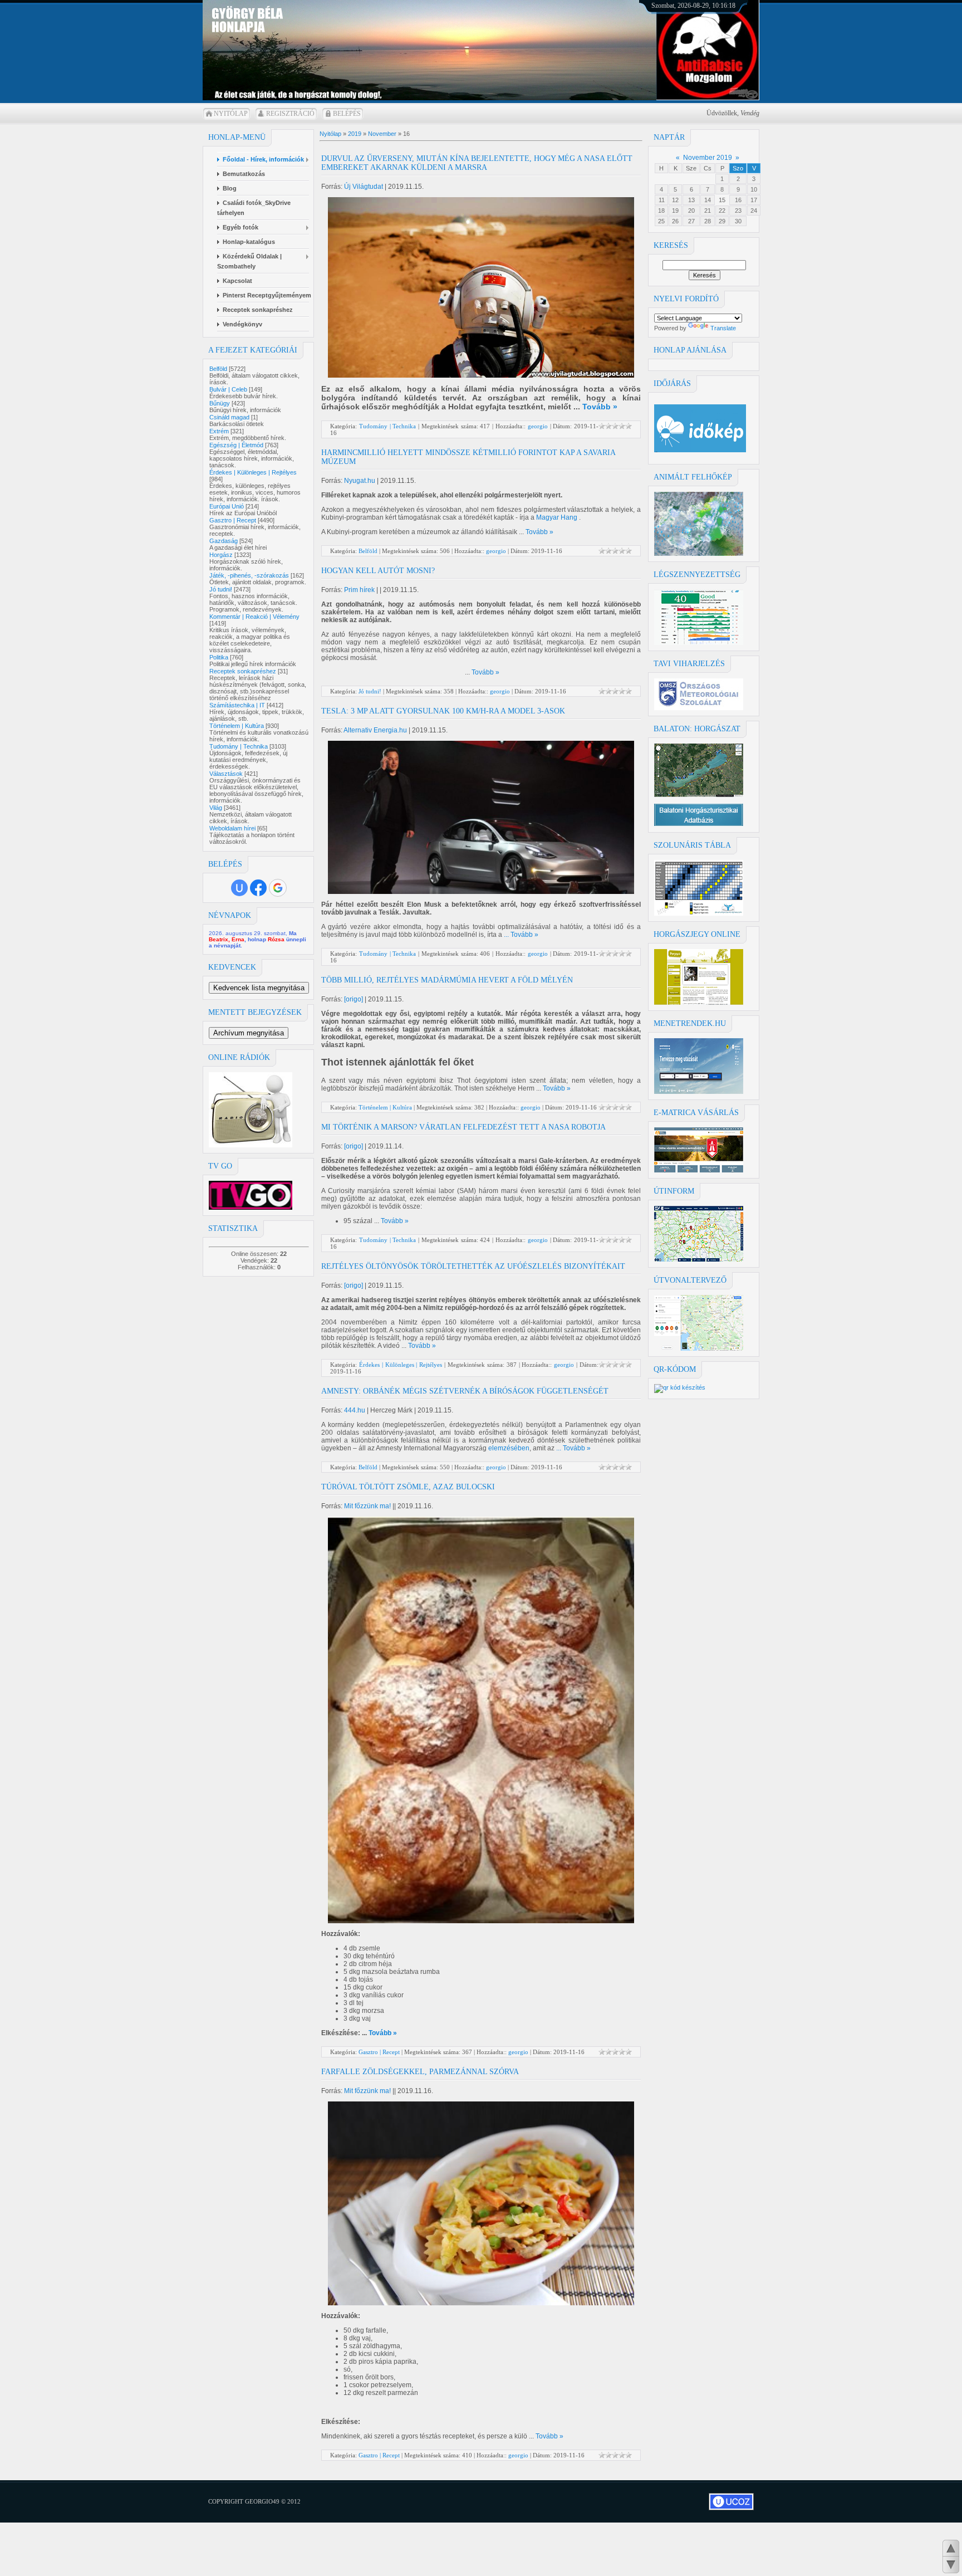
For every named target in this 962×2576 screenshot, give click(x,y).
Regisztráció (290, 114)
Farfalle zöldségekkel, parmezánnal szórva (420, 2072)
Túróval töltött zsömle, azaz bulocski (408, 1487)
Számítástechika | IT (237, 705)
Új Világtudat (364, 187)
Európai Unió (227, 506)
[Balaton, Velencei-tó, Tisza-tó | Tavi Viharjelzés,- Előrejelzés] (699, 708)
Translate (723, 328)
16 (738, 200)
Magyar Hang (558, 517)
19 (675, 211)
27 (691, 221)
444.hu (355, 1410)
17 (754, 200)
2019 (355, 134)
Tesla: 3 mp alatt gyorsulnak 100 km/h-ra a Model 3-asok (443, 711)
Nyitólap (231, 114)
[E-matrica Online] (699, 1170)
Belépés (347, 114)
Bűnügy (220, 403)
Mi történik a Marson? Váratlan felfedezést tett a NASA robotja (463, 1127)
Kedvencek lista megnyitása (259, 988)
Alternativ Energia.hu (375, 730)
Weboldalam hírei (232, 828)
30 (738, 221)
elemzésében (509, 1448)
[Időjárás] (699, 554)
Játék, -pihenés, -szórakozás (249, 575)
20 (691, 211)
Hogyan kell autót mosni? (378, 571)
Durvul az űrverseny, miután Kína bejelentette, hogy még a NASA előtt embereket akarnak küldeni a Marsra (477, 163)
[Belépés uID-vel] (239, 888)
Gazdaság (224, 541)
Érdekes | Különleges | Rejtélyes (253, 472)
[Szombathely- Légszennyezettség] (699, 643)
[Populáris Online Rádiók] (251, 1145)
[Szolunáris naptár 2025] (699, 913)
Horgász (221, 555)
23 (738, 211)
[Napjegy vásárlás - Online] (699, 1003)
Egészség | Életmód (236, 445)
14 (708, 200)
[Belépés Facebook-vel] (258, 888)
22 (722, 211)
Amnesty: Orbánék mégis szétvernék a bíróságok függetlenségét (465, 1391)
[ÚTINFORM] (699, 1259)
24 (754, 211)
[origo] (354, 999)
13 (691, 200)
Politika (219, 657)
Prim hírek (359, 590)
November (382, 134)
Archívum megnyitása (249, 1033)
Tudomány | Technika (239, 746)
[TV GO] (251, 1208)
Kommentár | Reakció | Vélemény (254, 617)
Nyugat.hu (360, 481)
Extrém (219, 431)
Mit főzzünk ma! (367, 1506)
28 (708, 221)
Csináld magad (229, 417)
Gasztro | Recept (233, 520)
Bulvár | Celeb (228, 389)
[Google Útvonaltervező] (699, 1348)
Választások (226, 774)
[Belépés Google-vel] (278, 888)
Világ (216, 808)
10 (754, 189)
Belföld (218, 369)
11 (662, 200)
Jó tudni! (221, 589)
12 (675, 200)
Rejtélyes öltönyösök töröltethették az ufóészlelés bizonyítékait (473, 1266)
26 (675, 221)
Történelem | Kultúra (237, 726)
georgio (538, 426)
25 (661, 221)
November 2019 (708, 158)
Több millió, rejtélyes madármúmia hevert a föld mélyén (447, 980)
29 (722, 221)
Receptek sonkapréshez (243, 671)
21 (708, 211)
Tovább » (600, 407)
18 (661, 211)
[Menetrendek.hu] (699, 1092)
